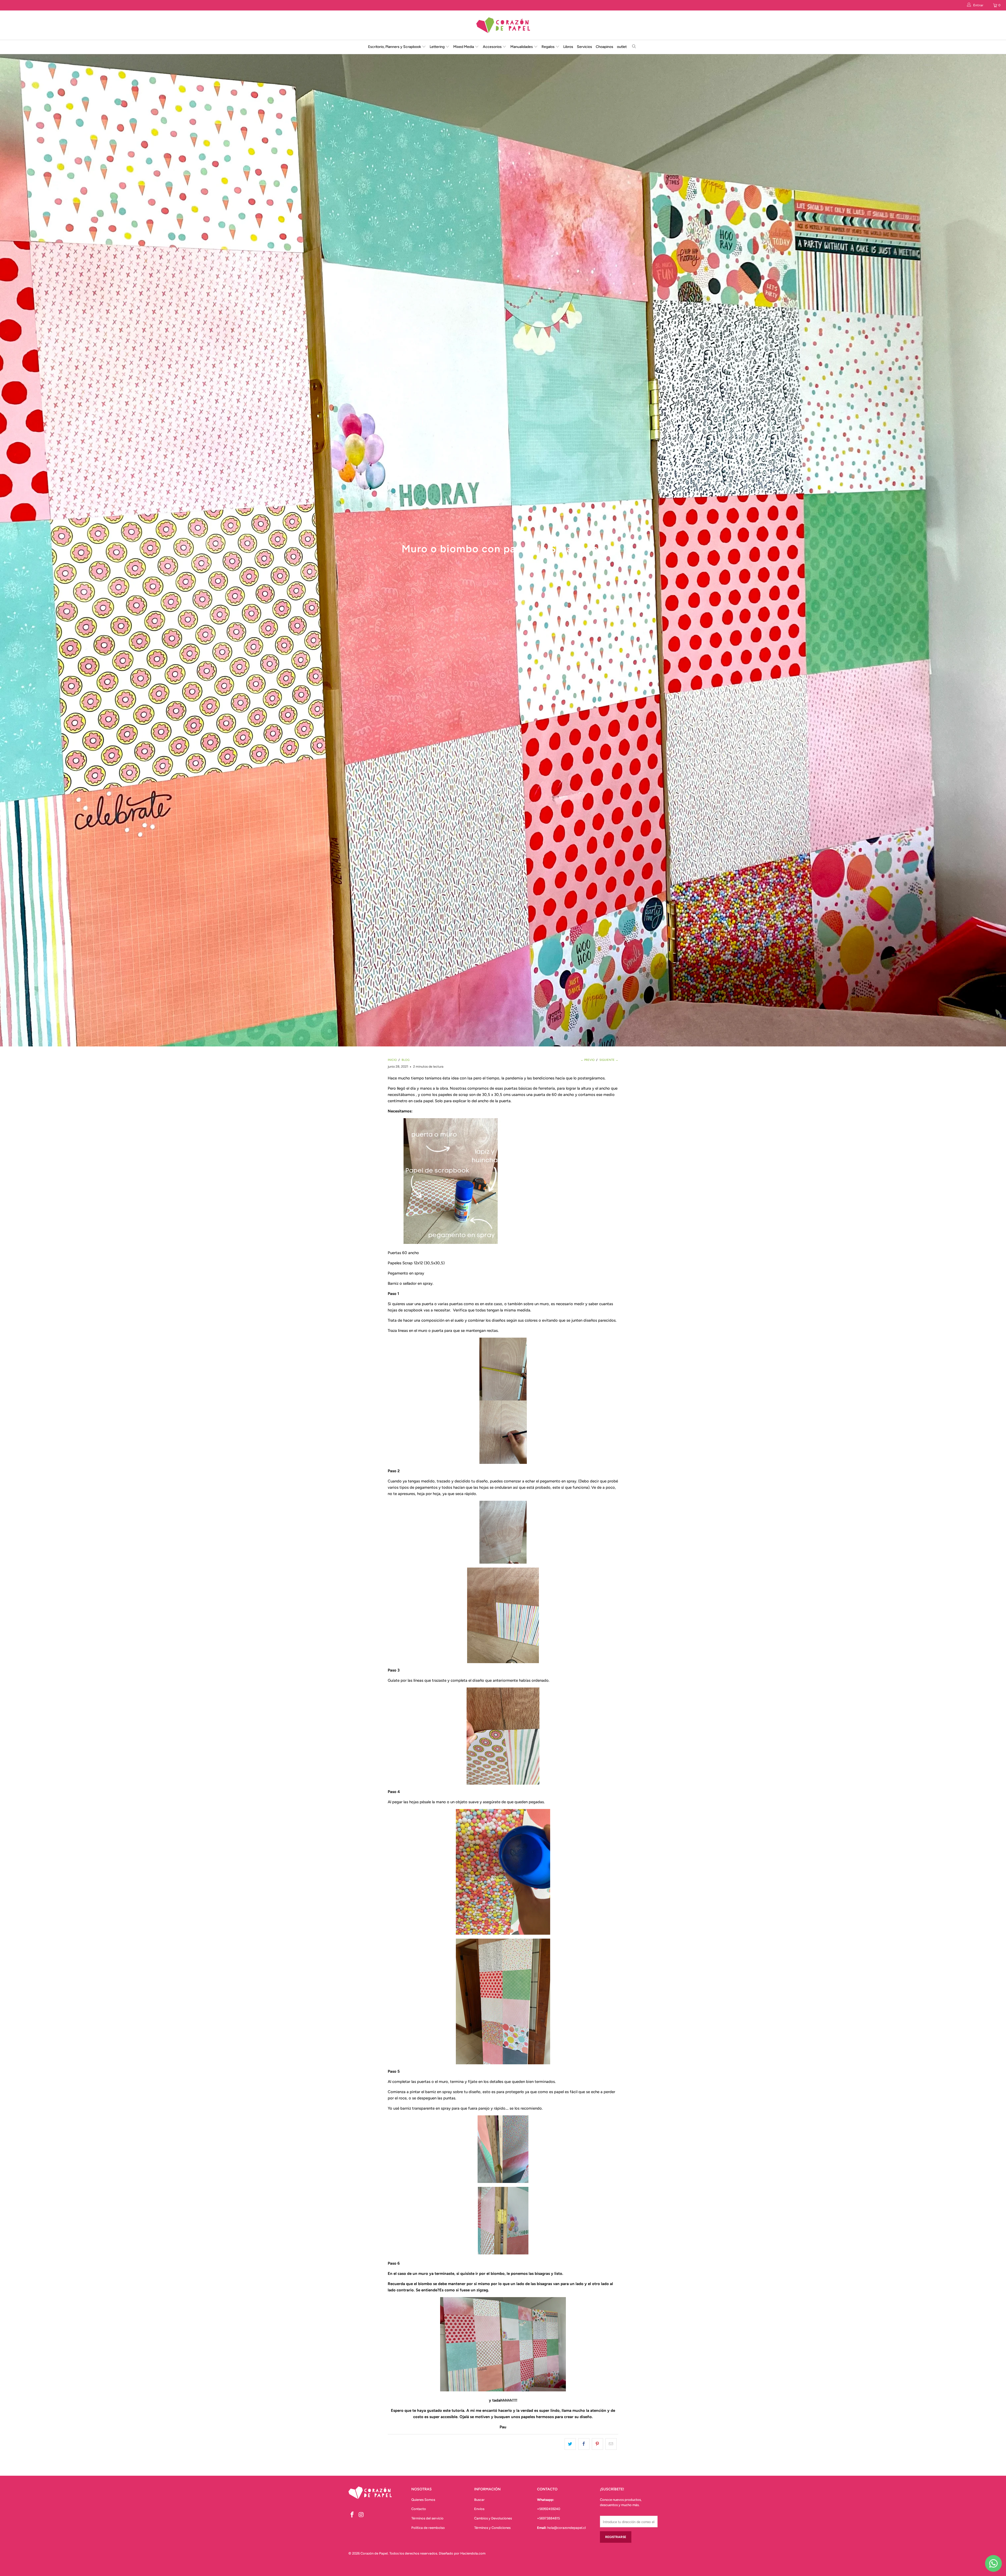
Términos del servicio (427, 2518)
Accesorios (493, 47)
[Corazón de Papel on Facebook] (352, 2515)
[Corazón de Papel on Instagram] (362, 2515)
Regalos (548, 47)
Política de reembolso (428, 2528)
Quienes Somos (423, 2500)
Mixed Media (464, 47)
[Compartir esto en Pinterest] (597, 2444)
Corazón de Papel (374, 2553)
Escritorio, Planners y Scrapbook (395, 47)
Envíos (479, 2509)
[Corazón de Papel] (503, 25)
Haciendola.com (473, 2553)
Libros (568, 47)
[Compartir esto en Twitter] (570, 2444)
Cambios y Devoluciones (493, 2518)
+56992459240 (549, 2509)
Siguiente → (609, 1060)
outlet (622, 47)
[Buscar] (634, 47)
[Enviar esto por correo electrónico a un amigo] (611, 2444)
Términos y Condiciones (492, 2528)
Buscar (479, 2500)
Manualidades (522, 47)
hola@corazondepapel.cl (567, 2528)
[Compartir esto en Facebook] (584, 2444)
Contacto (419, 2509)
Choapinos (605, 47)
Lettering (438, 47)
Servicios (584, 47)
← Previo (588, 1060)
